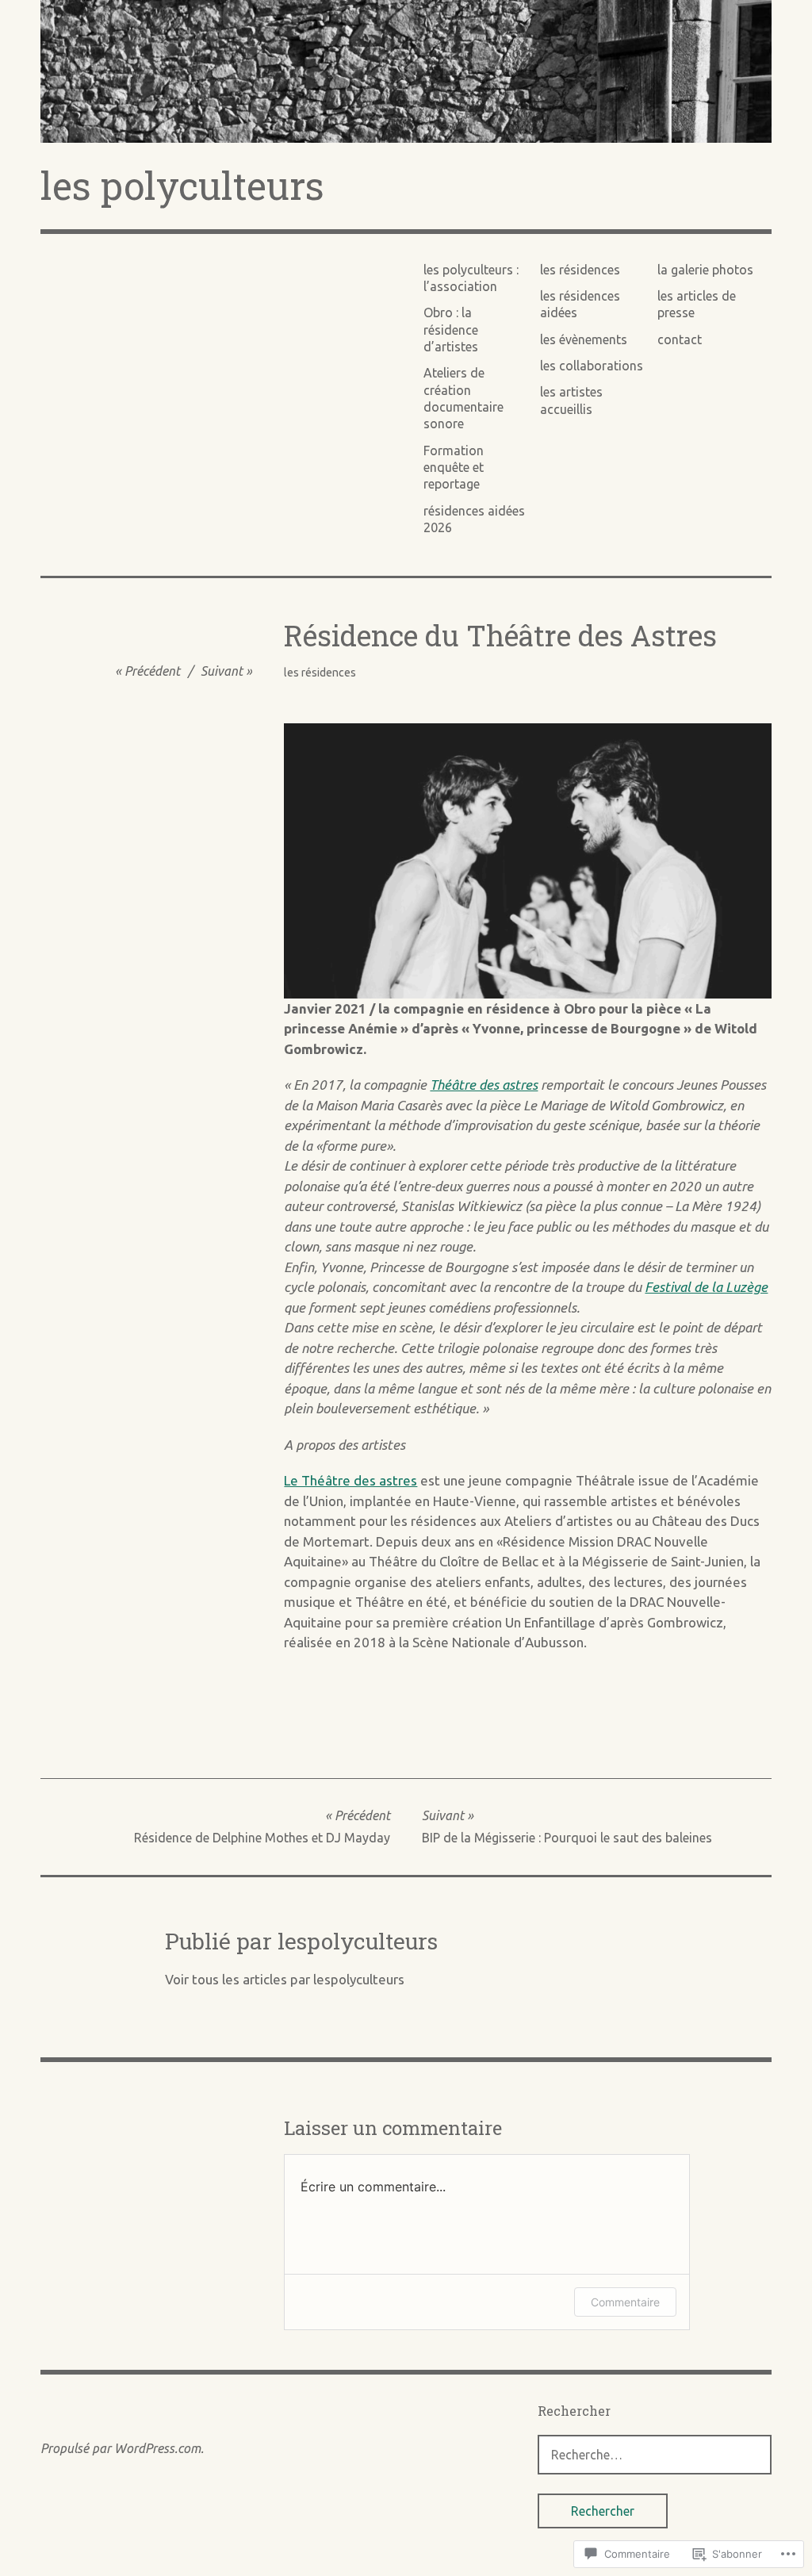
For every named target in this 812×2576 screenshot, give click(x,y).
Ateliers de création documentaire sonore (463, 398)
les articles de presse (697, 304)
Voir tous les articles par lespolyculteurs (285, 1979)
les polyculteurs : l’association (471, 278)
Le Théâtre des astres (350, 1480)
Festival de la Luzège (706, 1287)
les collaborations (592, 366)
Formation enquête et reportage (454, 468)
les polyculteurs (182, 185)
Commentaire (625, 2302)
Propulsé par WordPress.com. (122, 2448)
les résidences (580, 270)
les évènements (584, 339)
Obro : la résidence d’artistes (451, 330)
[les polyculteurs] (406, 71)
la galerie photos (705, 270)
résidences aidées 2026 (474, 519)
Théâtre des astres (484, 1085)
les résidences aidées (580, 304)
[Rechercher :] (655, 2454)
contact (680, 339)
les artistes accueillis (571, 400)
